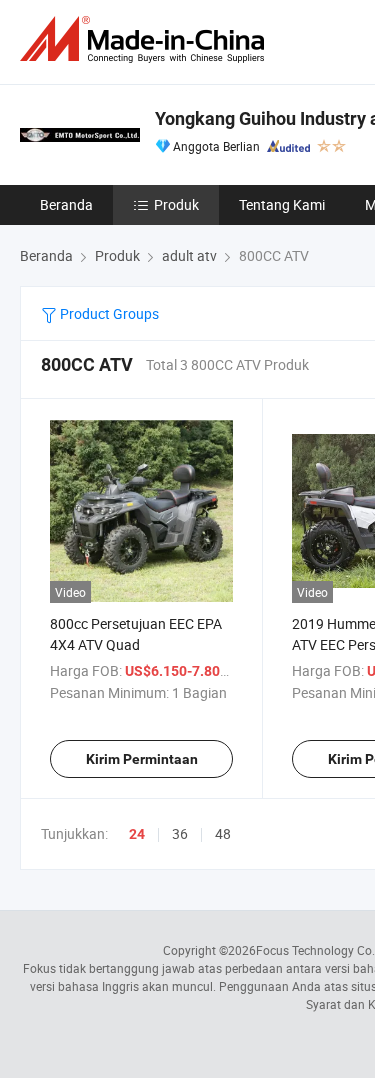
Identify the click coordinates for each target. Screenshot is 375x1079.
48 (223, 833)
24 (137, 834)
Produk (176, 204)
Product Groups (108, 313)
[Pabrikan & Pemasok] (146, 39)
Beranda (66, 204)
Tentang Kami (282, 204)
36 (180, 833)
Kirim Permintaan (142, 759)
